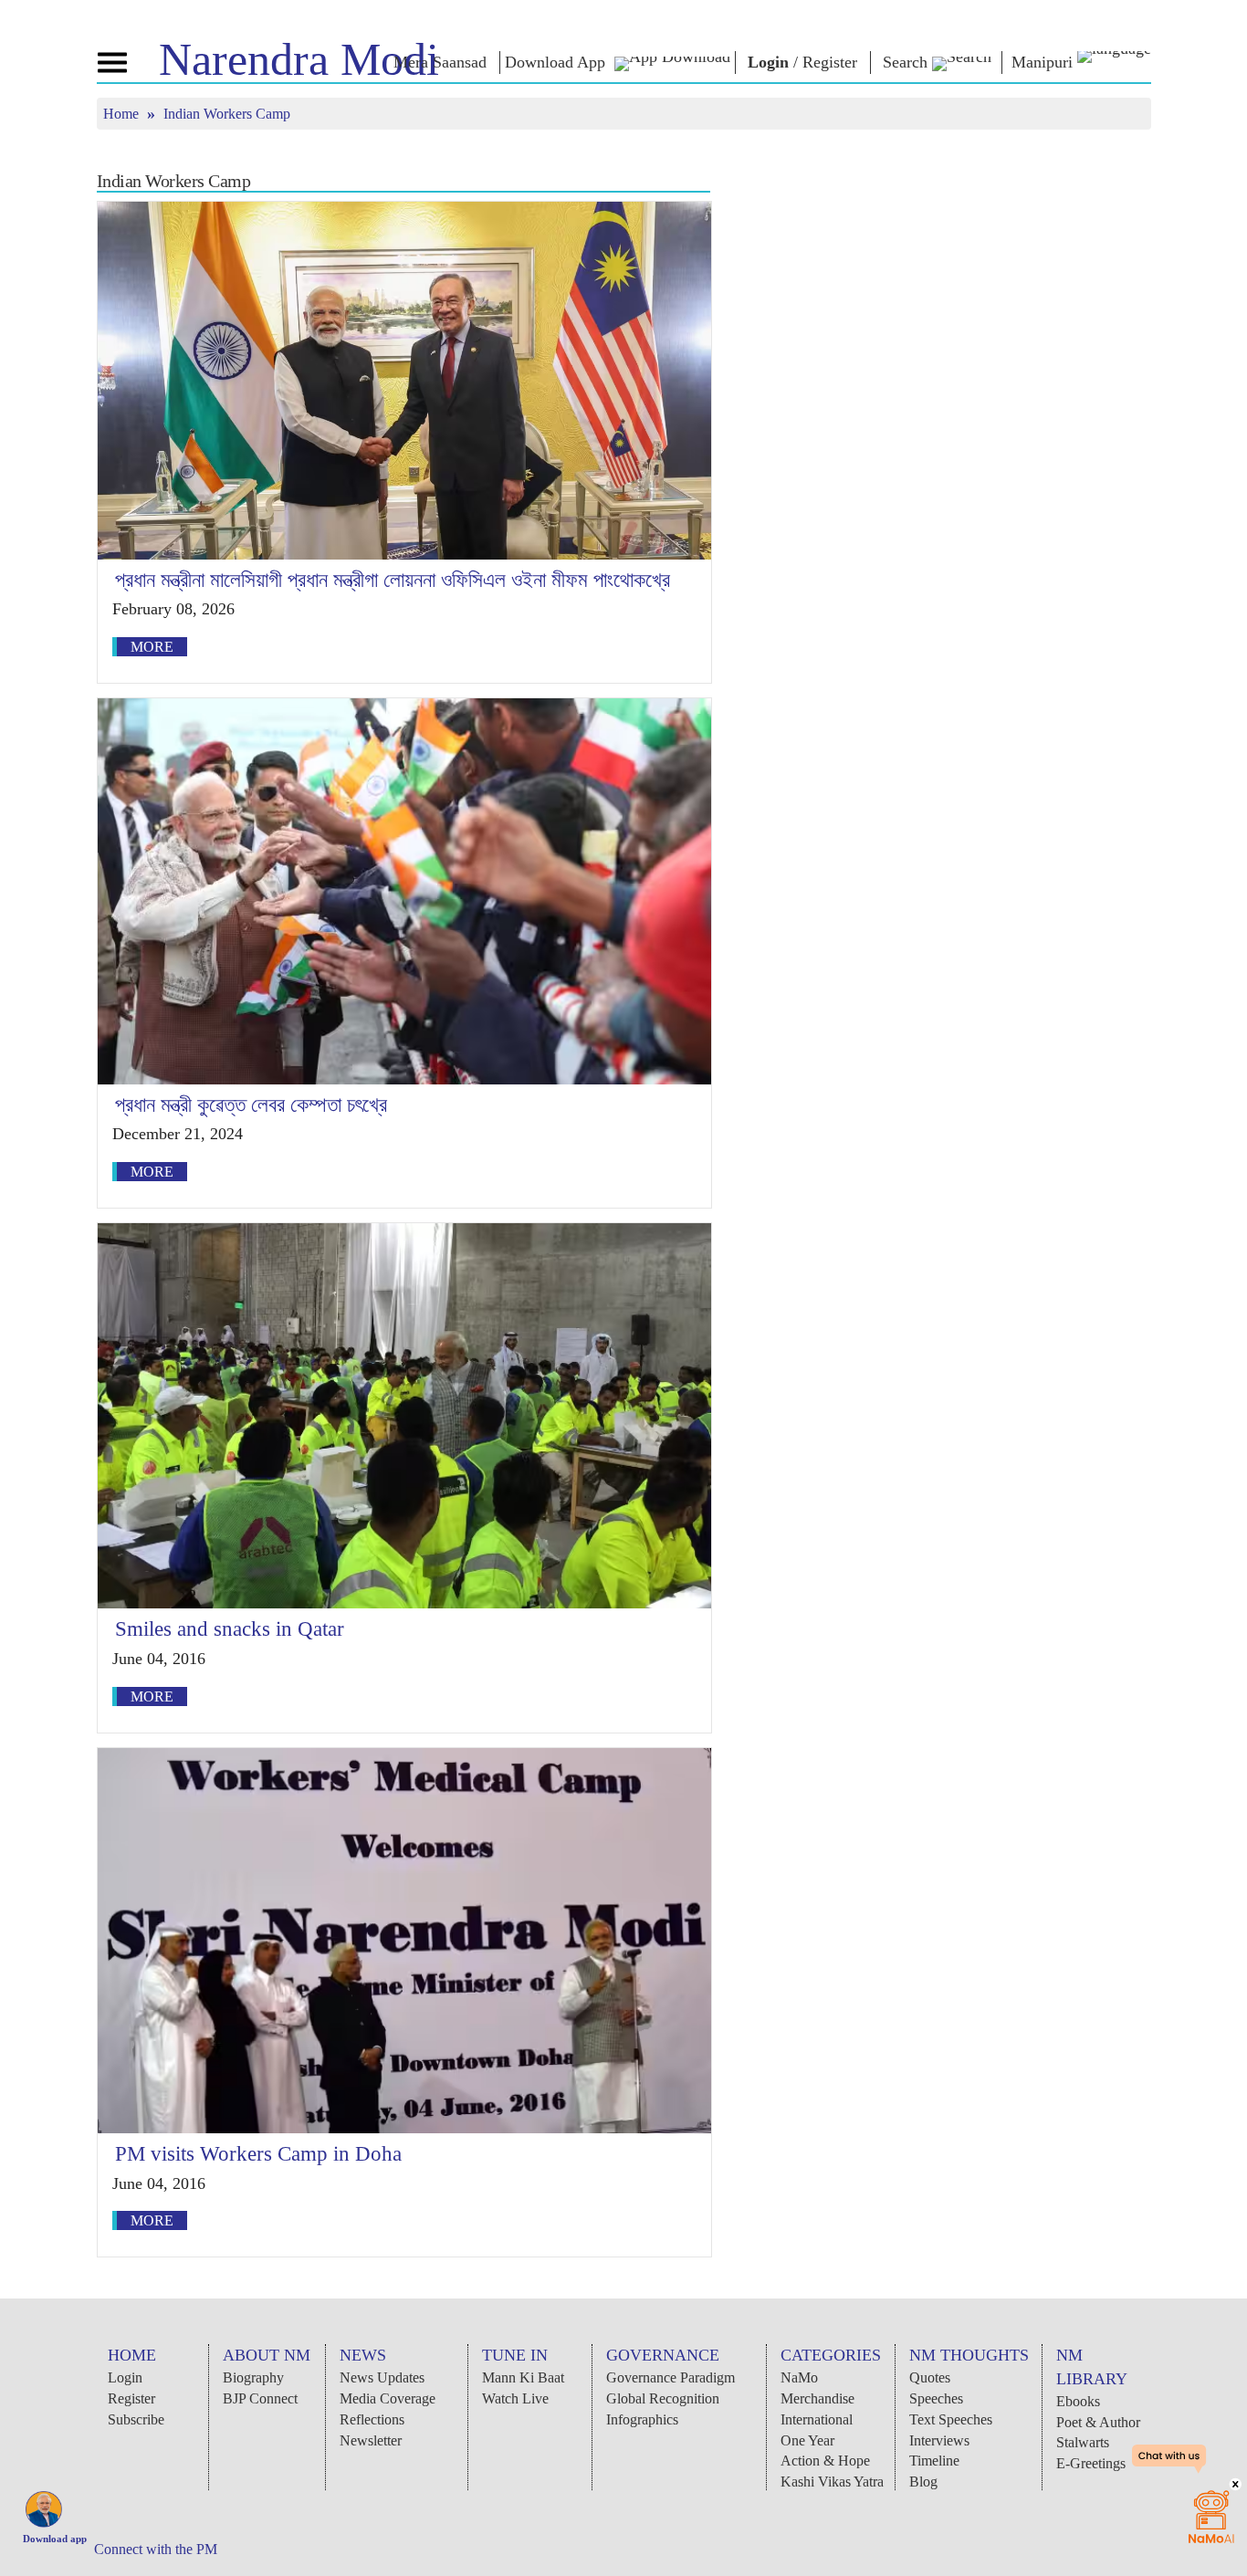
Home (123, 114)
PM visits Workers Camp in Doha (258, 2154)
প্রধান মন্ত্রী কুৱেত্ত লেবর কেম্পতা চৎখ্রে (251, 1105)
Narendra (299, 59)
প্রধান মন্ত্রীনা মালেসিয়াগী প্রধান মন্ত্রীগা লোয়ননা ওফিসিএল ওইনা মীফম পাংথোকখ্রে (393, 580)
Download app (55, 2539)
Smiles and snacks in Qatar (230, 1629)
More (152, 647)
